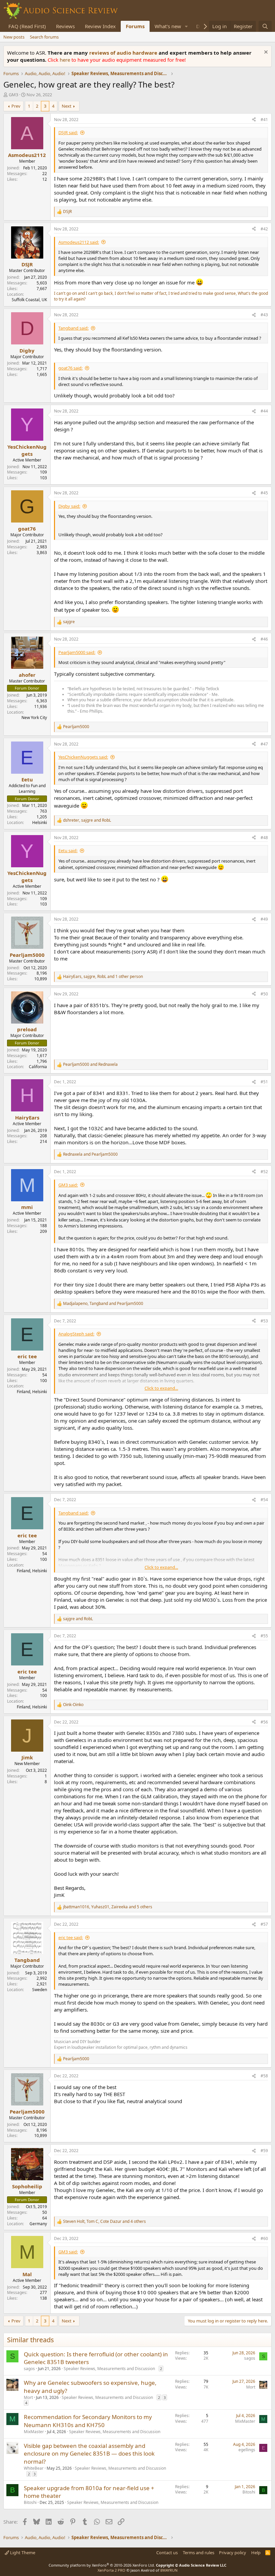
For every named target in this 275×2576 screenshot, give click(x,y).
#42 (264, 229)
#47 (264, 744)
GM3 (13, 95)
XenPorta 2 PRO (112, 2570)
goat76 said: (70, 368)
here (66, 60)
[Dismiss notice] (265, 53)
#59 (264, 2151)
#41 (264, 120)
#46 (264, 639)
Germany (38, 2224)
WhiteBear (34, 2468)
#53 (264, 1321)
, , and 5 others (108, 1907)
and (90, 1064)
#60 (264, 2238)
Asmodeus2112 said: (79, 242)
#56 (264, 1722)
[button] (186, 26)
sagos (29, 2369)
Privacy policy (233, 2553)
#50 (264, 994)
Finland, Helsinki (32, 1392)
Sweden (40, 1990)
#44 (264, 411)
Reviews (65, 26)
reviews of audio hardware (124, 53)
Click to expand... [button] (161, 1388)
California (38, 1067)
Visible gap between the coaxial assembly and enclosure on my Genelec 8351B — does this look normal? (89, 2454)
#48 (264, 838)
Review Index (100, 26)
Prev (16, 106)
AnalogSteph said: (76, 1334)
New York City (34, 718)
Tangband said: (73, 328)
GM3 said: (68, 1185)
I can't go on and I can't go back (83, 293)
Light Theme (22, 2553)
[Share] (254, 120)
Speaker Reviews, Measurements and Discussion (109, 2369)
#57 (264, 1924)
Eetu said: (68, 851)
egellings (247, 2450)
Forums (135, 26)
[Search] (265, 26)
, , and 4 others (104, 2222)
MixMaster (34, 2432)
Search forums (44, 37)
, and (87, 820)
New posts (14, 37)
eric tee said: (71, 1937)
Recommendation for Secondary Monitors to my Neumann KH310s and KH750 (88, 2421)
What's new (168, 26)
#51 (264, 1082)
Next (67, 106)
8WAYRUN (169, 2570)
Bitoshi (30, 2502)
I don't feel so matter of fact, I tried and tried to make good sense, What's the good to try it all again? (161, 296)
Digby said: (69, 506)
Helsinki (40, 823)
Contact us (167, 2553)
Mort (28, 2397)
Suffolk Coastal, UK (29, 300)
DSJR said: (68, 132)
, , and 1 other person (103, 977)
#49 (264, 919)
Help (256, 2553)
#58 (264, 2076)
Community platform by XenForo (102, 2565)
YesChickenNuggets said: (83, 757)
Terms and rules (199, 2553)
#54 (264, 1500)
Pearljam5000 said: (77, 652)
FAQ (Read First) (27, 26)
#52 (264, 1172)
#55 (264, 1636)
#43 (264, 315)
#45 (264, 493)
